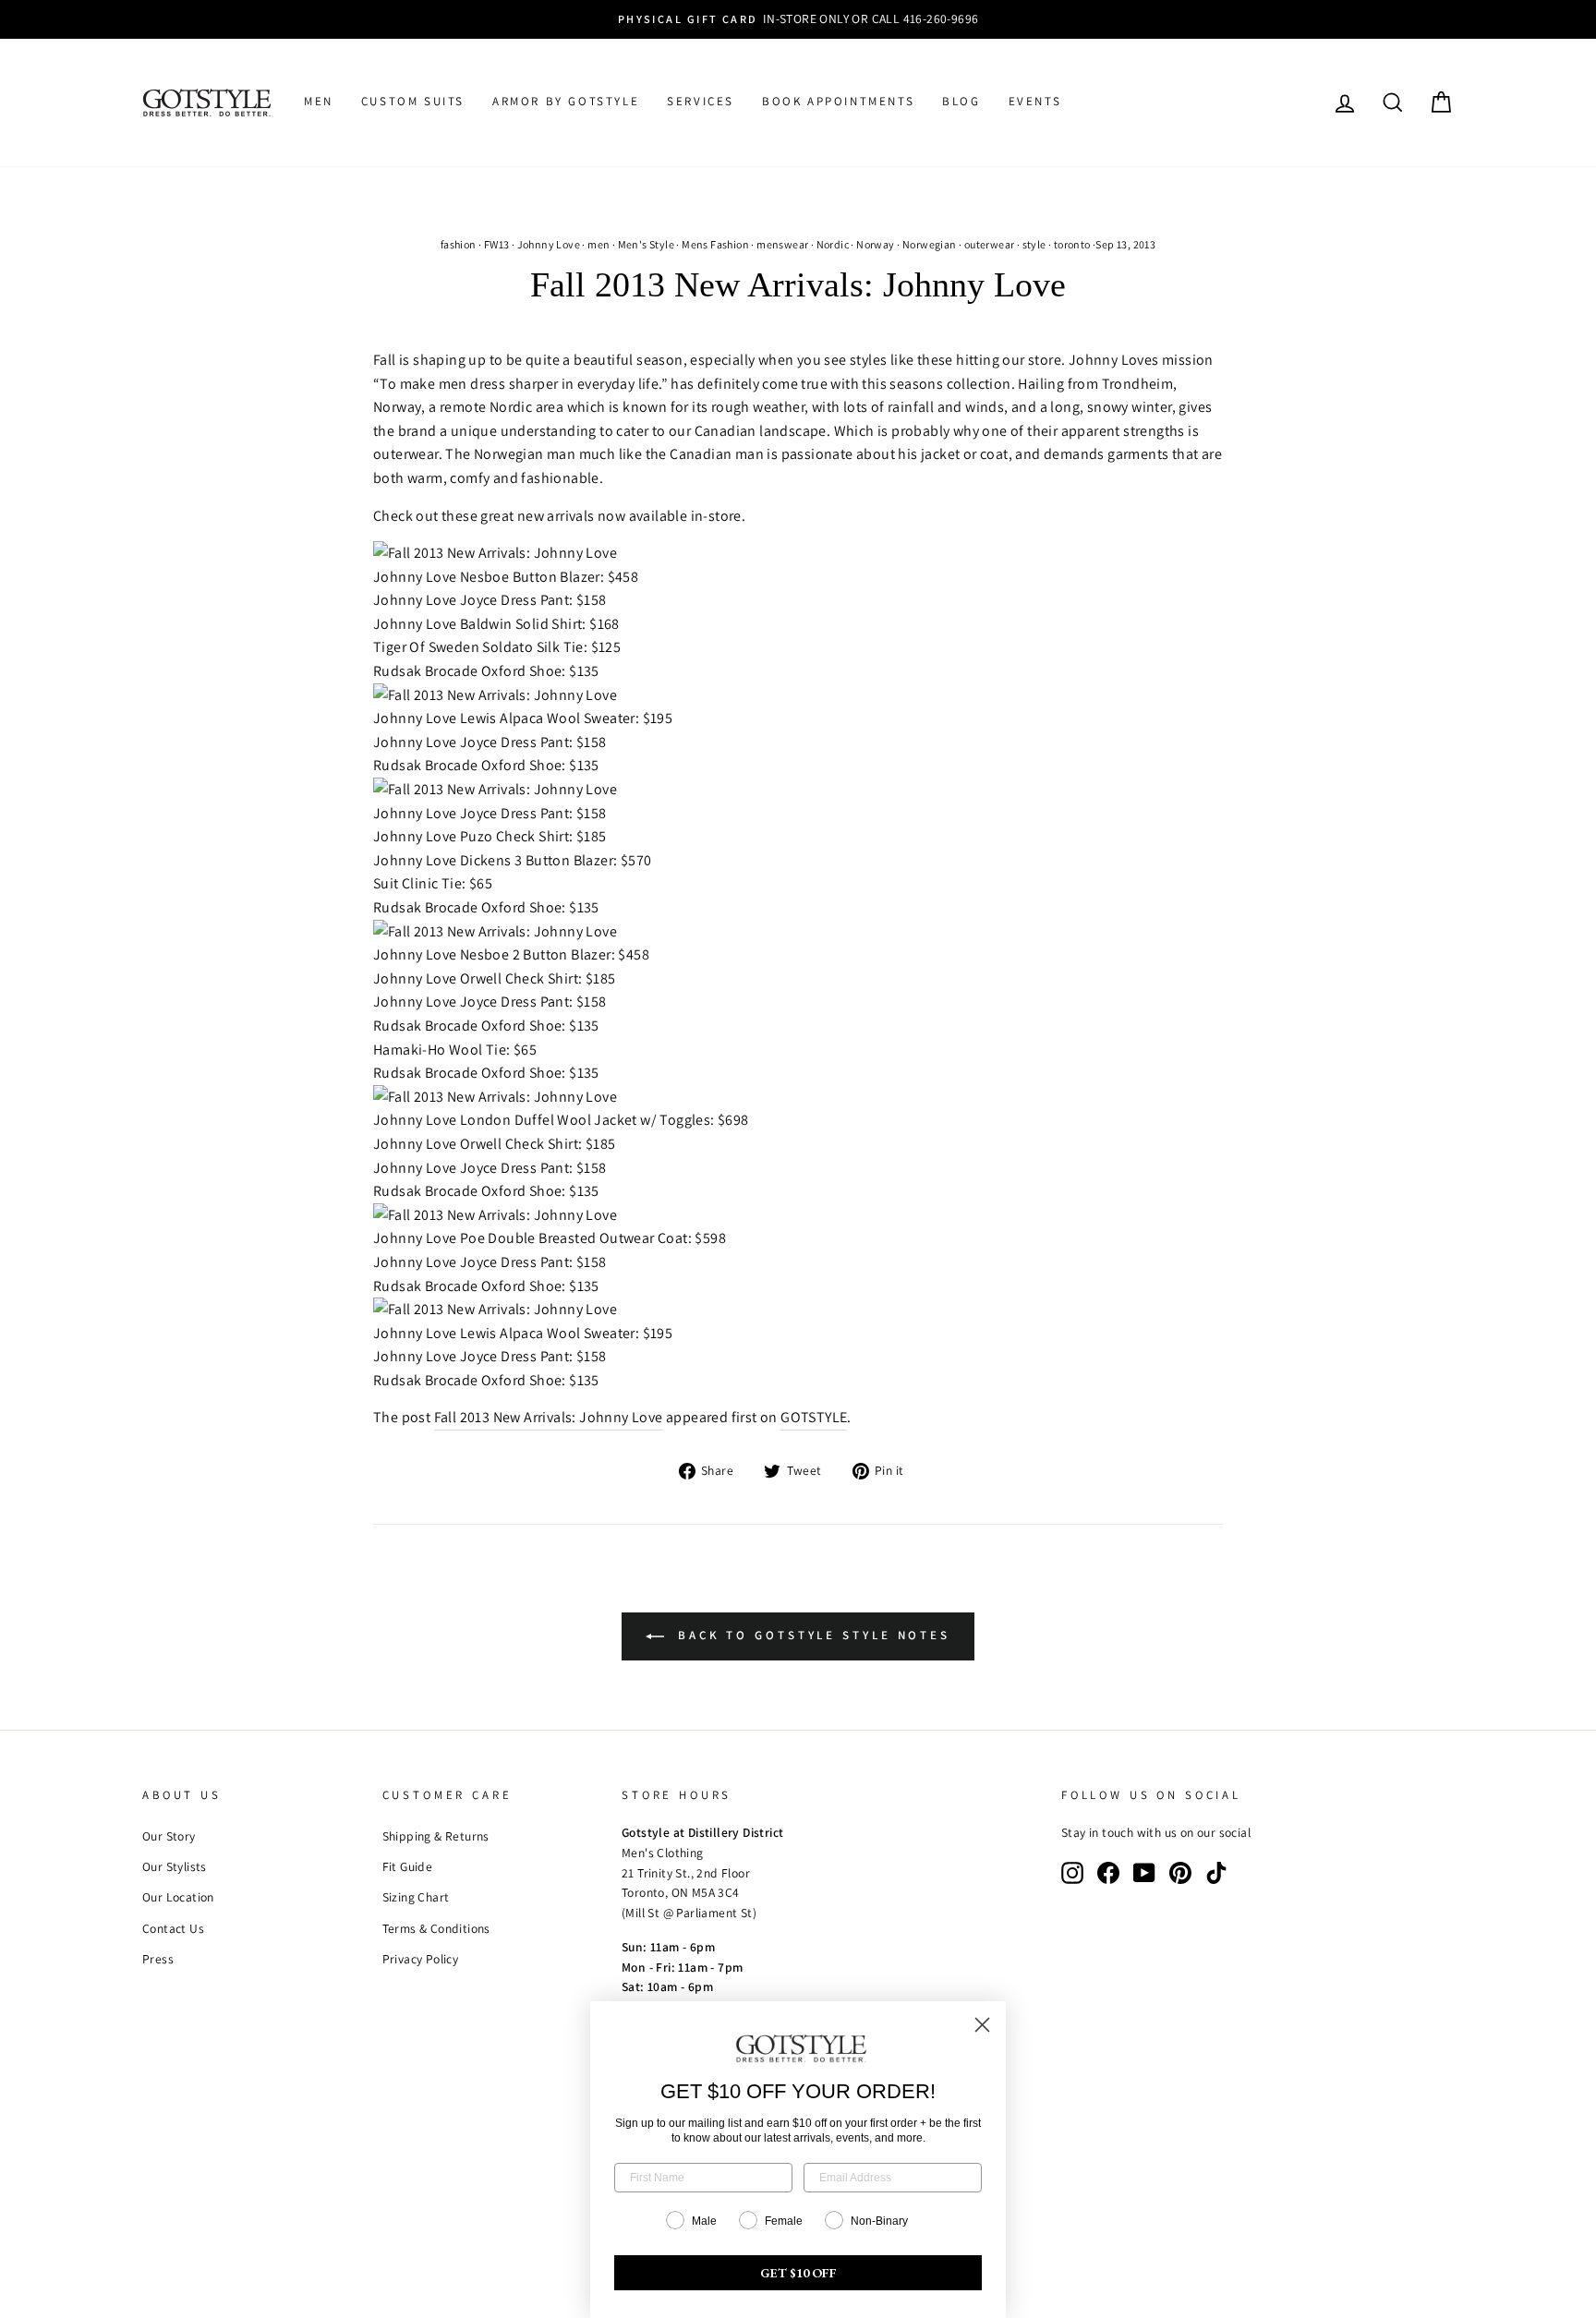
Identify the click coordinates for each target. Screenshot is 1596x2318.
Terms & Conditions (436, 1928)
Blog (961, 101)
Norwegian (930, 244)
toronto (1072, 244)
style (1034, 244)
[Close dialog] (982, 2025)
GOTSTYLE (814, 1417)
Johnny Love (549, 244)
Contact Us (173, 1928)
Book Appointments (838, 101)
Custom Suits (413, 101)
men (598, 244)
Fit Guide (408, 1866)
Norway (875, 244)
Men (319, 101)
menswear (782, 244)
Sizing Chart (416, 1897)
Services (701, 101)
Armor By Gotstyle (566, 101)
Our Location (178, 1897)
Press (158, 1959)
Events (1035, 101)
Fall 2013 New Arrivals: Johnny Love (549, 1417)
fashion (459, 244)
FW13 (497, 244)
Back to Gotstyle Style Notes (811, 1635)
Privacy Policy (421, 1959)
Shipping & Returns (436, 1836)
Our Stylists (175, 1866)
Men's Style (646, 244)
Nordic (833, 244)
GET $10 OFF (798, 2273)
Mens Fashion (715, 244)
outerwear (990, 244)
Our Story (169, 1836)
